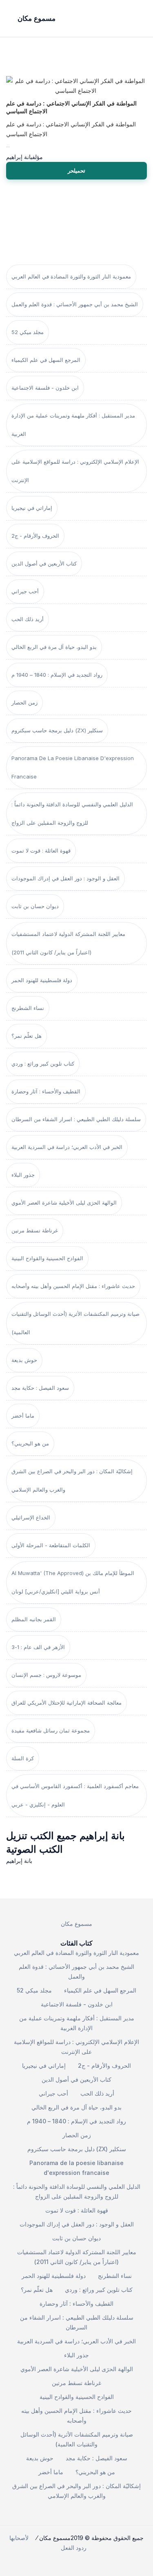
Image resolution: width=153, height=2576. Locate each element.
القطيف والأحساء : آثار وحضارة (46, 1091)
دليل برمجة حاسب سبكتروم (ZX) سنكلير (57, 730)
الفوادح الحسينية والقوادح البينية (47, 1258)
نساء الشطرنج (28, 1008)
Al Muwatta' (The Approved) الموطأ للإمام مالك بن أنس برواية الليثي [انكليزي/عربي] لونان (73, 1582)
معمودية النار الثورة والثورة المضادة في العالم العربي (71, 276)
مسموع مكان (76, 1924)
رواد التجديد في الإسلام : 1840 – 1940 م (57, 675)
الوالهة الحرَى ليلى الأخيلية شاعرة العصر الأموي (64, 1203)
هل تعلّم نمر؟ (27, 1036)
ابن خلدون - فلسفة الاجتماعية (45, 388)
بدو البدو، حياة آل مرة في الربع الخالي (54, 647)
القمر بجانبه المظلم (34, 1619)
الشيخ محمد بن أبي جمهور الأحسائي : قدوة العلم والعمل (75, 304)
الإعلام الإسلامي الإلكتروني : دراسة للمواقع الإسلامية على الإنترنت (75, 471)
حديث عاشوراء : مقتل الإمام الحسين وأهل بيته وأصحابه (73, 1286)
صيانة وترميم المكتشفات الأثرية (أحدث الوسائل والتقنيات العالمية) (75, 1323)
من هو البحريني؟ (30, 1443)
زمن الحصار (24, 702)
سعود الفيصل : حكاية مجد (40, 1388)
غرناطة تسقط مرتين (35, 1230)
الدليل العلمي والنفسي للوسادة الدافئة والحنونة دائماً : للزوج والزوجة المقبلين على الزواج (72, 813)
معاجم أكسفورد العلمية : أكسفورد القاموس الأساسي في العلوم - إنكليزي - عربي (75, 1795)
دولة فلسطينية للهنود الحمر (42, 980)
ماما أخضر (23, 1416)
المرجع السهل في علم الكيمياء (46, 360)
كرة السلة (23, 1758)
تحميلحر (76, 171)
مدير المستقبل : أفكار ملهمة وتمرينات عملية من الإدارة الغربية (73, 425)
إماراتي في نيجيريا (32, 508)
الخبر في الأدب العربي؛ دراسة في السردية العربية (67, 1147)
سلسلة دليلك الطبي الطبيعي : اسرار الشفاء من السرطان (76, 1119)
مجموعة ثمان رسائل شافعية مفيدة (51, 1730)
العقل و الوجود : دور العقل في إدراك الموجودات (65, 878)
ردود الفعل (74, 2548)
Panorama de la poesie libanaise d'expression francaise (73, 767)
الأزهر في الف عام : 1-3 (38, 1647)
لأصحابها (19, 2538)
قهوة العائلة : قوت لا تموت (41, 850)
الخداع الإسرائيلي (31, 1517)
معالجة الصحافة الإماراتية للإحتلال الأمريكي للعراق (67, 1703)
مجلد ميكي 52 (28, 332)
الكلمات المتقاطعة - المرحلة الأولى (51, 1545)
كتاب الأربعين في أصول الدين (44, 563)
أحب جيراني (25, 591)
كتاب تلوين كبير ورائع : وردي (43, 1064)
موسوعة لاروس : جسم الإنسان (46, 1675)
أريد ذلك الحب (28, 619)
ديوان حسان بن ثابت (35, 906)
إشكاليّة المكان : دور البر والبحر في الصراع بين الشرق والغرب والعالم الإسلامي (72, 1480)
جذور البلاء (23, 1175)
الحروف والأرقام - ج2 (35, 536)
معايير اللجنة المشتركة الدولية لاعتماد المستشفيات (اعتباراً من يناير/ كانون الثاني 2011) (68, 943)
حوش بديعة (24, 1360)
